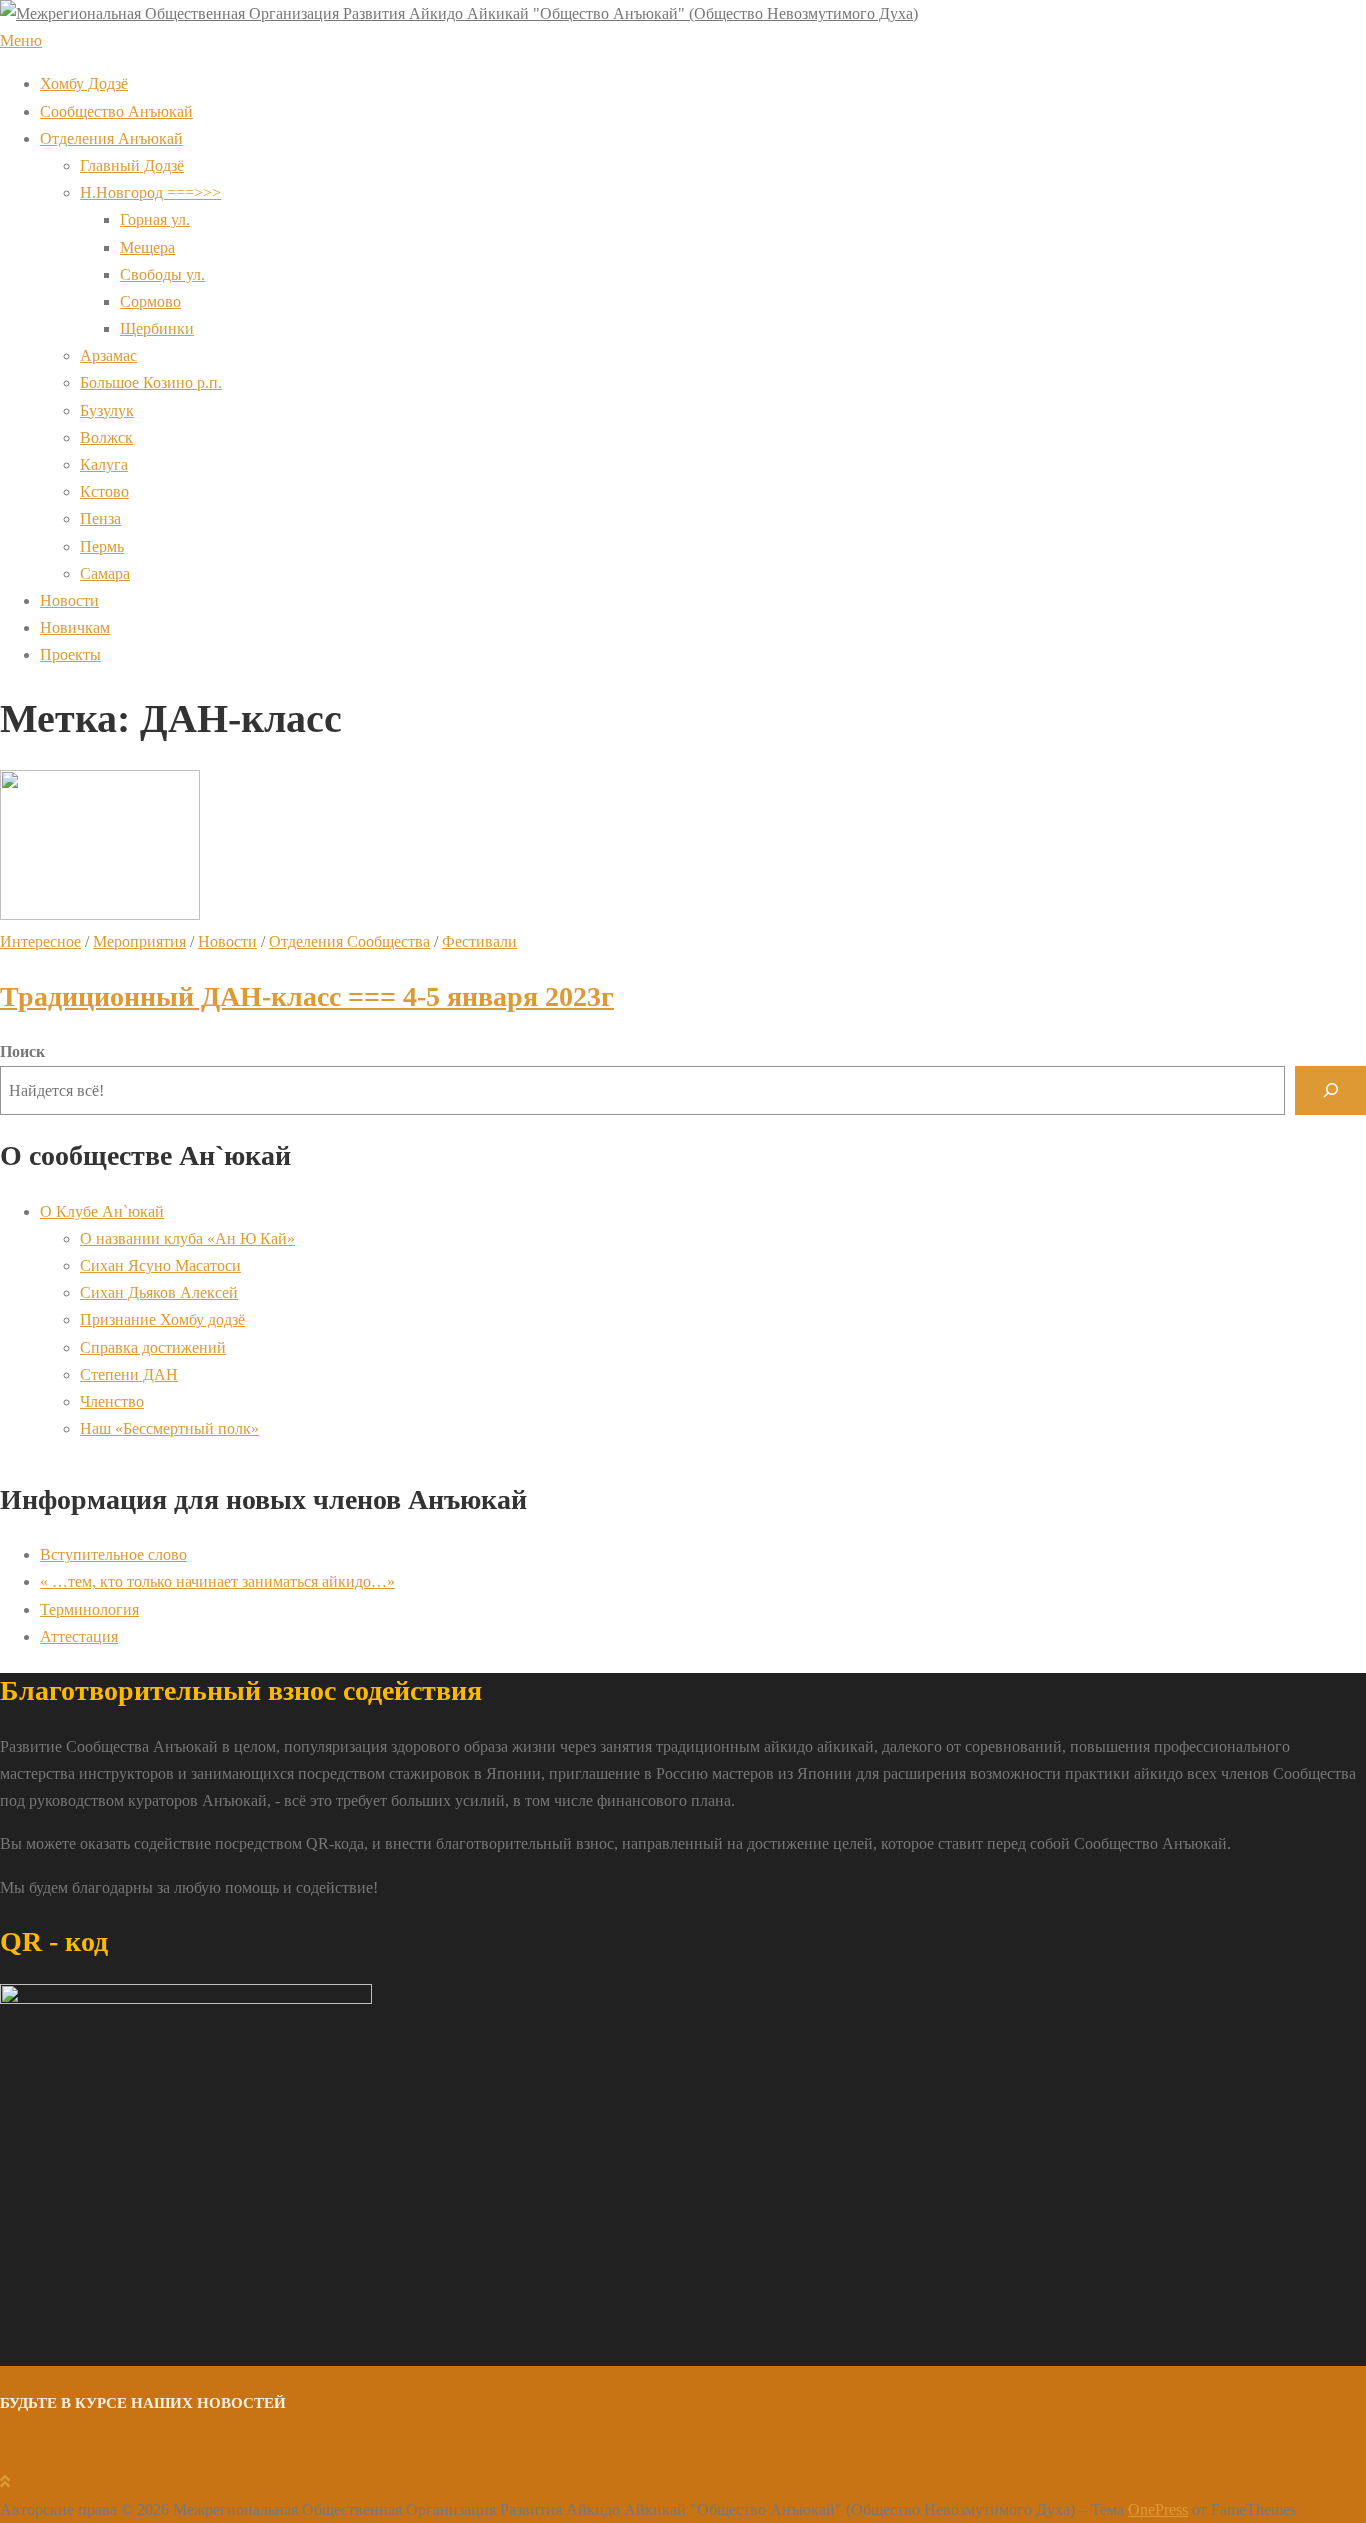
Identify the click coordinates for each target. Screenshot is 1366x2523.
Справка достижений (153, 1347)
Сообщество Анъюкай (116, 111)
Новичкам (75, 627)
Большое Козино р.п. (151, 382)
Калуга (104, 464)
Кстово (104, 491)
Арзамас (108, 355)
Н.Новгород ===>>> (150, 192)
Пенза (100, 518)
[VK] (8, 2454)
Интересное (40, 941)
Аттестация (79, 1636)
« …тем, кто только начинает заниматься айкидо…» (217, 1581)
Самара (105, 573)
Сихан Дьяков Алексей (159, 1292)
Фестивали (479, 941)
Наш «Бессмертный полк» (169, 1428)
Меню (21, 40)
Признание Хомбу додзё (162, 1319)
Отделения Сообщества (349, 941)
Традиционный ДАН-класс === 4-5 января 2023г (307, 996)
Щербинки (157, 328)
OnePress (1158, 2509)
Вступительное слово (113, 1554)
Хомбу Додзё (84, 83)
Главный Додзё (132, 165)
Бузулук (107, 410)
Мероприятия (139, 941)
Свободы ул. (162, 274)
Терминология (89, 1609)
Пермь (102, 546)
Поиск (22, 1051)
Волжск (106, 437)
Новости (69, 600)
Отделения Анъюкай (111, 138)
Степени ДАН (129, 1374)
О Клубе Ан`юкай (102, 1211)
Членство (112, 1401)
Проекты (70, 654)
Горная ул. (155, 219)
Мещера (147, 247)
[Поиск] (1330, 1090)
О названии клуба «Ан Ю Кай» (187, 1238)
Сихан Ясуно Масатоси (160, 1265)
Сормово (150, 301)
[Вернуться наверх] (5, 2481)
